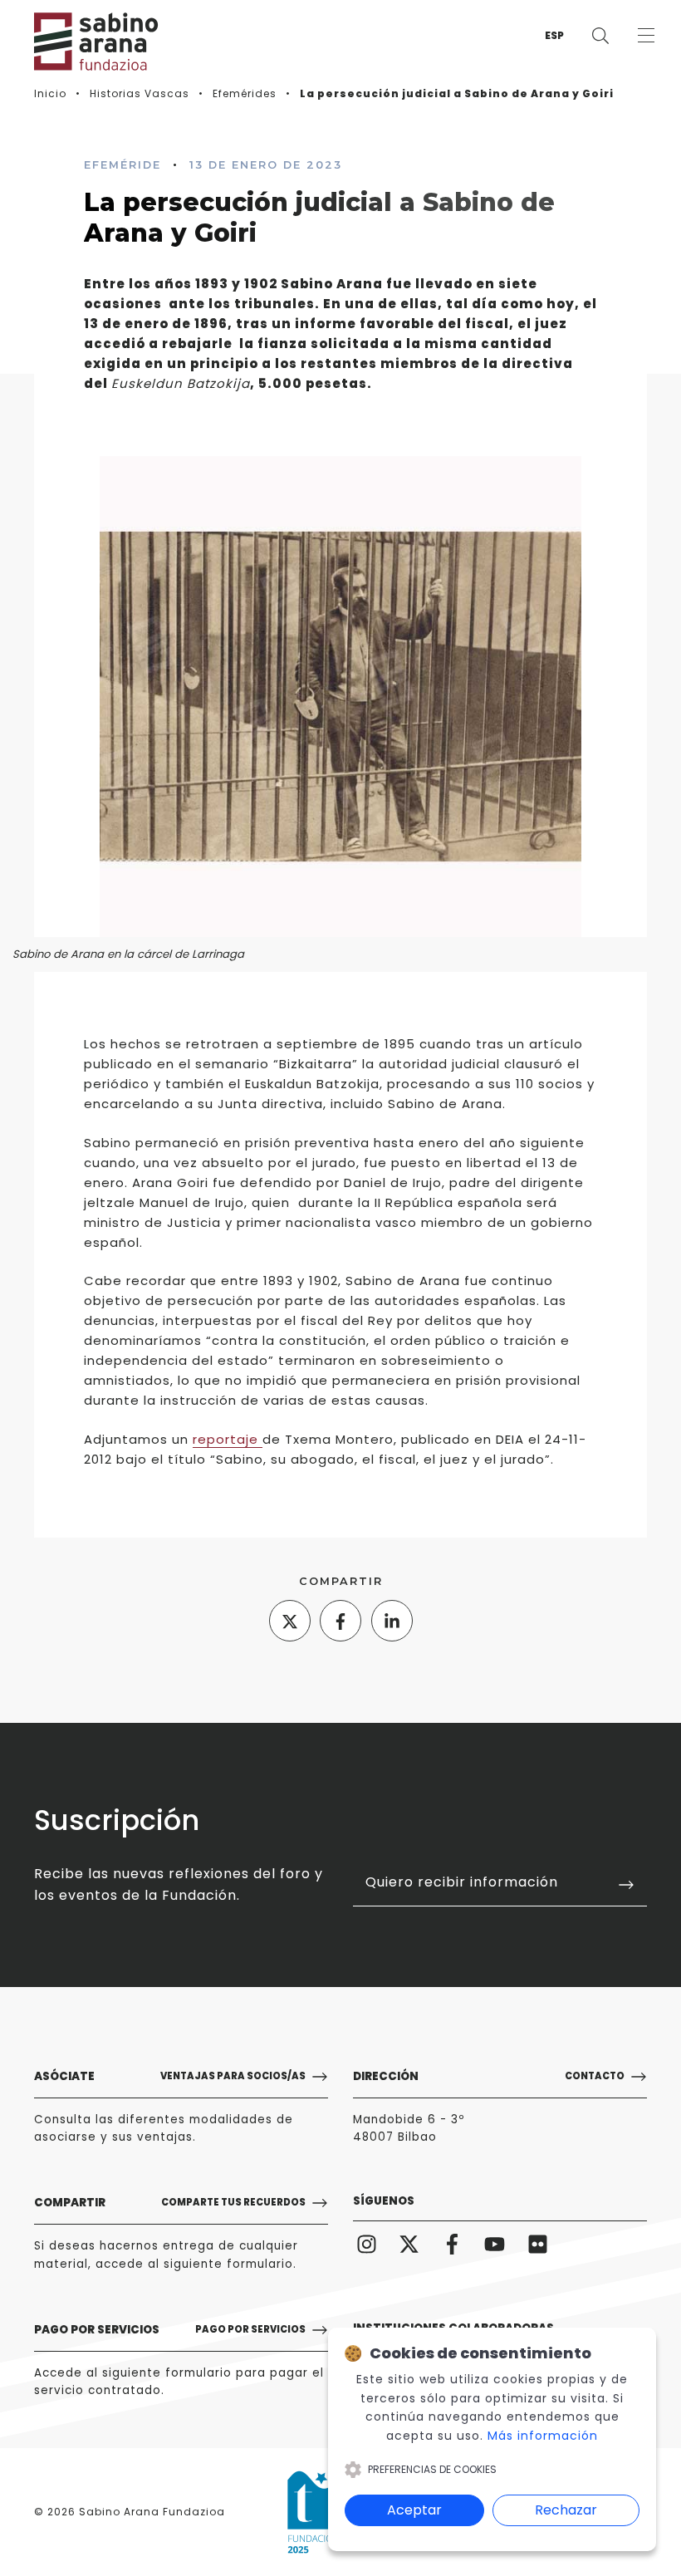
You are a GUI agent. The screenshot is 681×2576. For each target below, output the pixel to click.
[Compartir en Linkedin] (392, 1621)
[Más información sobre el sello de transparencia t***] (318, 2512)
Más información (543, 2436)
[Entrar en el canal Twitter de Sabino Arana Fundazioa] (409, 2244)
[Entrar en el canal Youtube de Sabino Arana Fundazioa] (495, 2244)
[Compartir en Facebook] (340, 1621)
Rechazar (566, 2510)
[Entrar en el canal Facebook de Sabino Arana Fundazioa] (452, 2244)
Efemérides (245, 93)
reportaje (228, 1439)
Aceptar (414, 2510)
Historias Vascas (140, 93)
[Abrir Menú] (646, 35)
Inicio (50, 93)
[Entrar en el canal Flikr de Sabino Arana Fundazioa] (538, 2244)
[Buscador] (600, 35)
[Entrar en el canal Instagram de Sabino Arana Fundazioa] (367, 2244)
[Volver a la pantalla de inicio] (84, 42)
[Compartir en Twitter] (290, 1621)
